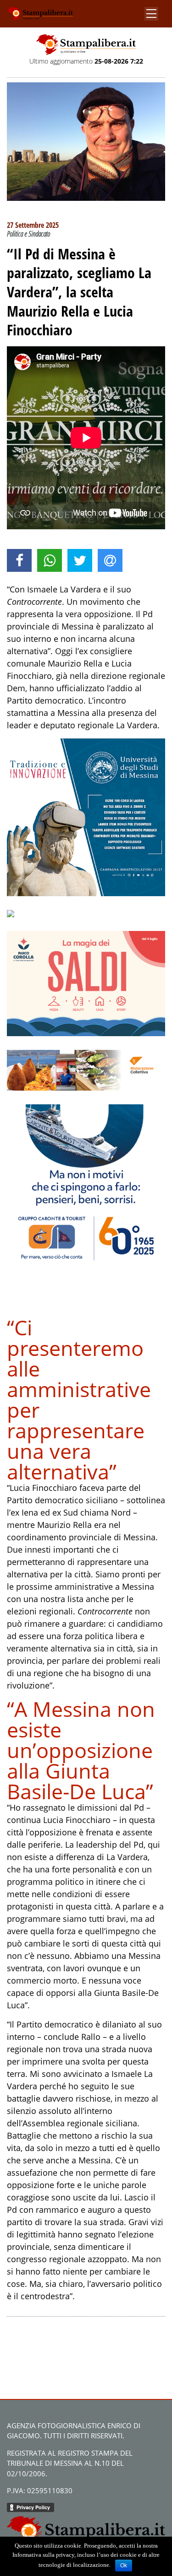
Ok (124, 2565)
